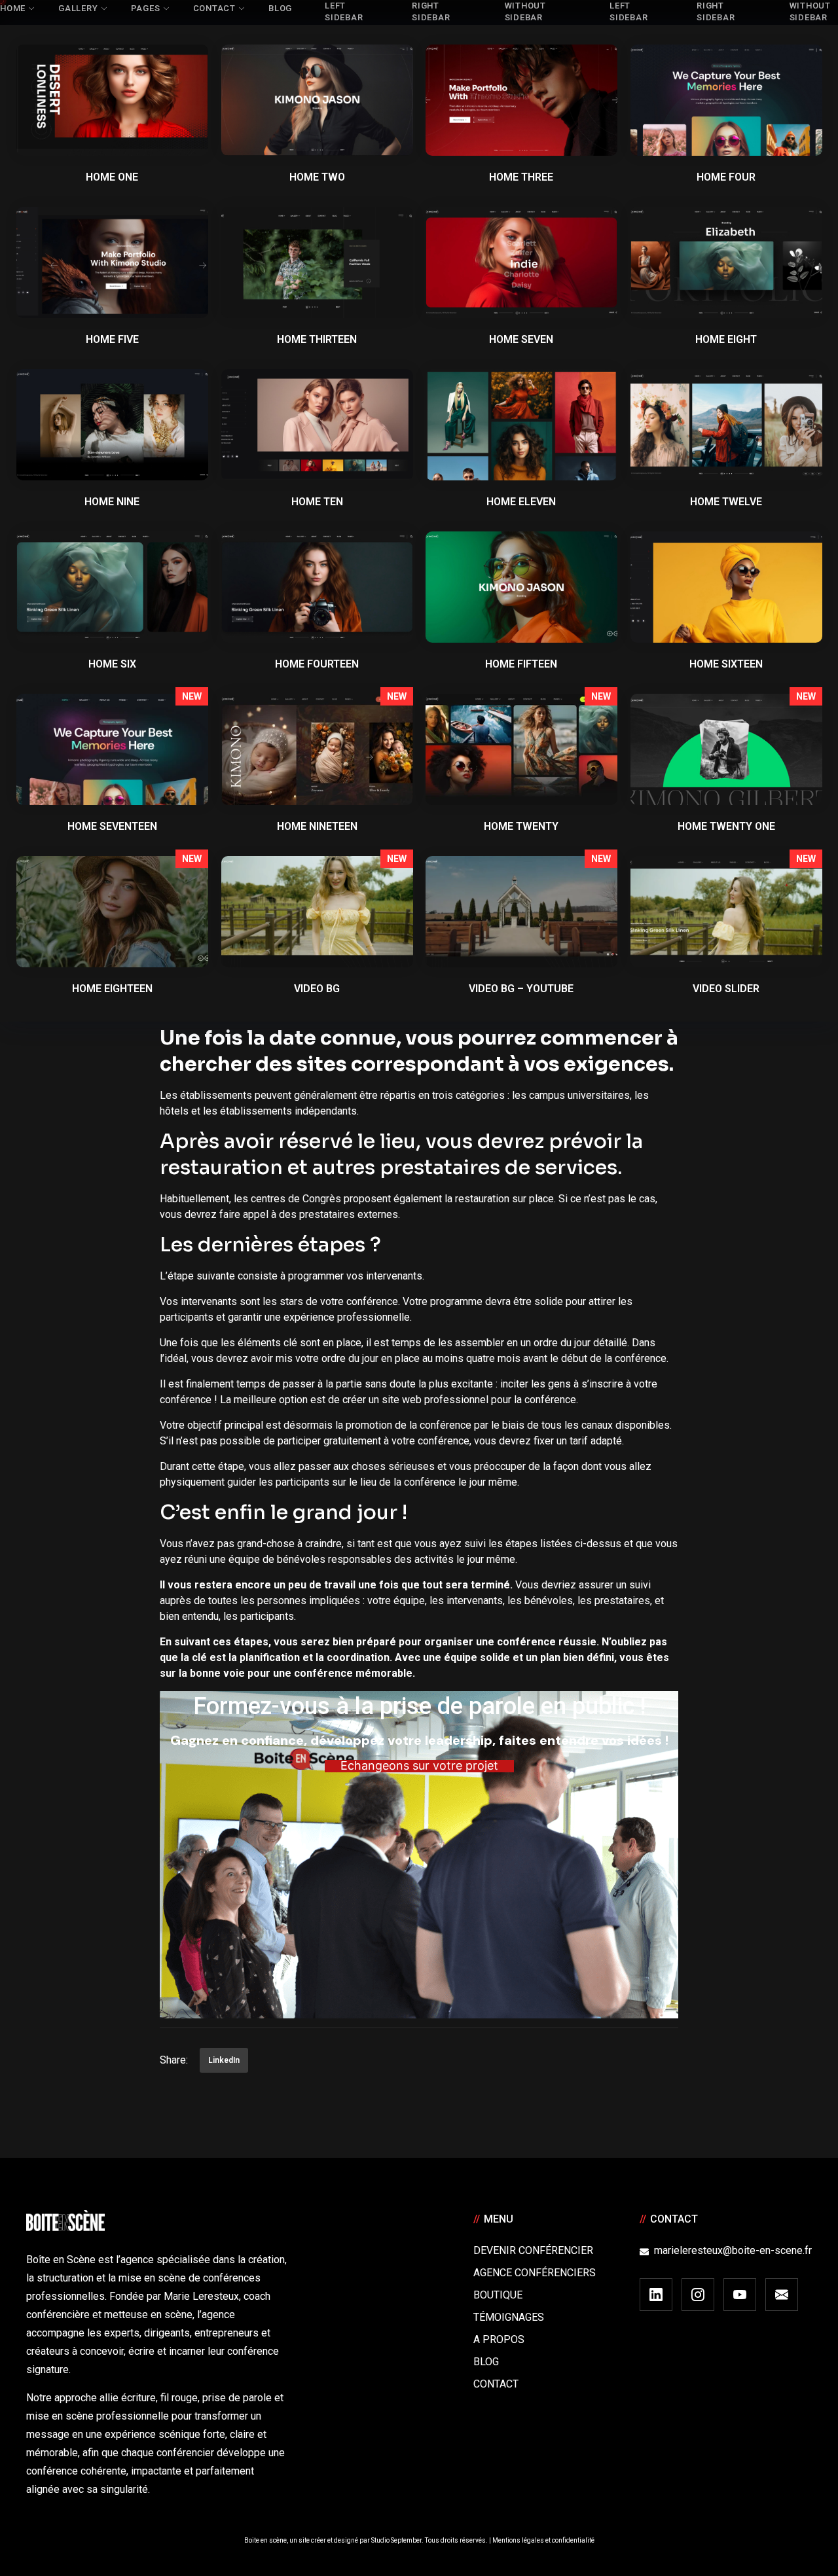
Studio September (396, 2540)
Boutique (498, 2295)
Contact (496, 2384)
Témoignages (509, 2317)
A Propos (499, 2339)
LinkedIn (224, 2060)
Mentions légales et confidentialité (543, 2540)
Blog (486, 2362)
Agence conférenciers (535, 2273)
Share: (174, 2060)
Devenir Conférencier (533, 2250)
